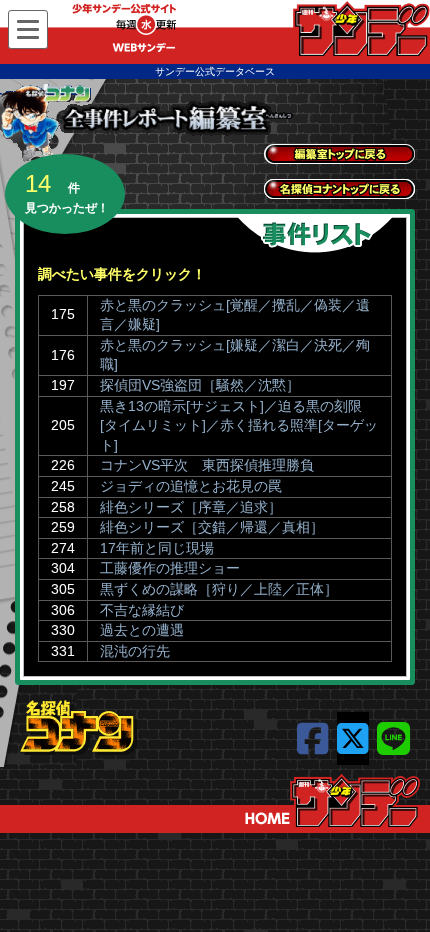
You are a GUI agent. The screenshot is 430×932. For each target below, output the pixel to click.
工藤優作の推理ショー (170, 568)
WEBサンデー (360, 29)
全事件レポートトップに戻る (339, 154)
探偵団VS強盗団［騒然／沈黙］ (200, 385)
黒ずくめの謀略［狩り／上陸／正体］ (219, 589)
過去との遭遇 (142, 630)
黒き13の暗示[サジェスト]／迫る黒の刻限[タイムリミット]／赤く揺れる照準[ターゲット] (239, 425)
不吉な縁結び (142, 610)
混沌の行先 (135, 651)
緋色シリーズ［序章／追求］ (191, 507)
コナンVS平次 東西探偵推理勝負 (207, 465)
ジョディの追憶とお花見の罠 (191, 486)
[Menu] (28, 29)
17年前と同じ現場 (157, 548)
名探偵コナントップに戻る (339, 189)
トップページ (332, 801)
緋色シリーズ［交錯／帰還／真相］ (212, 527)
